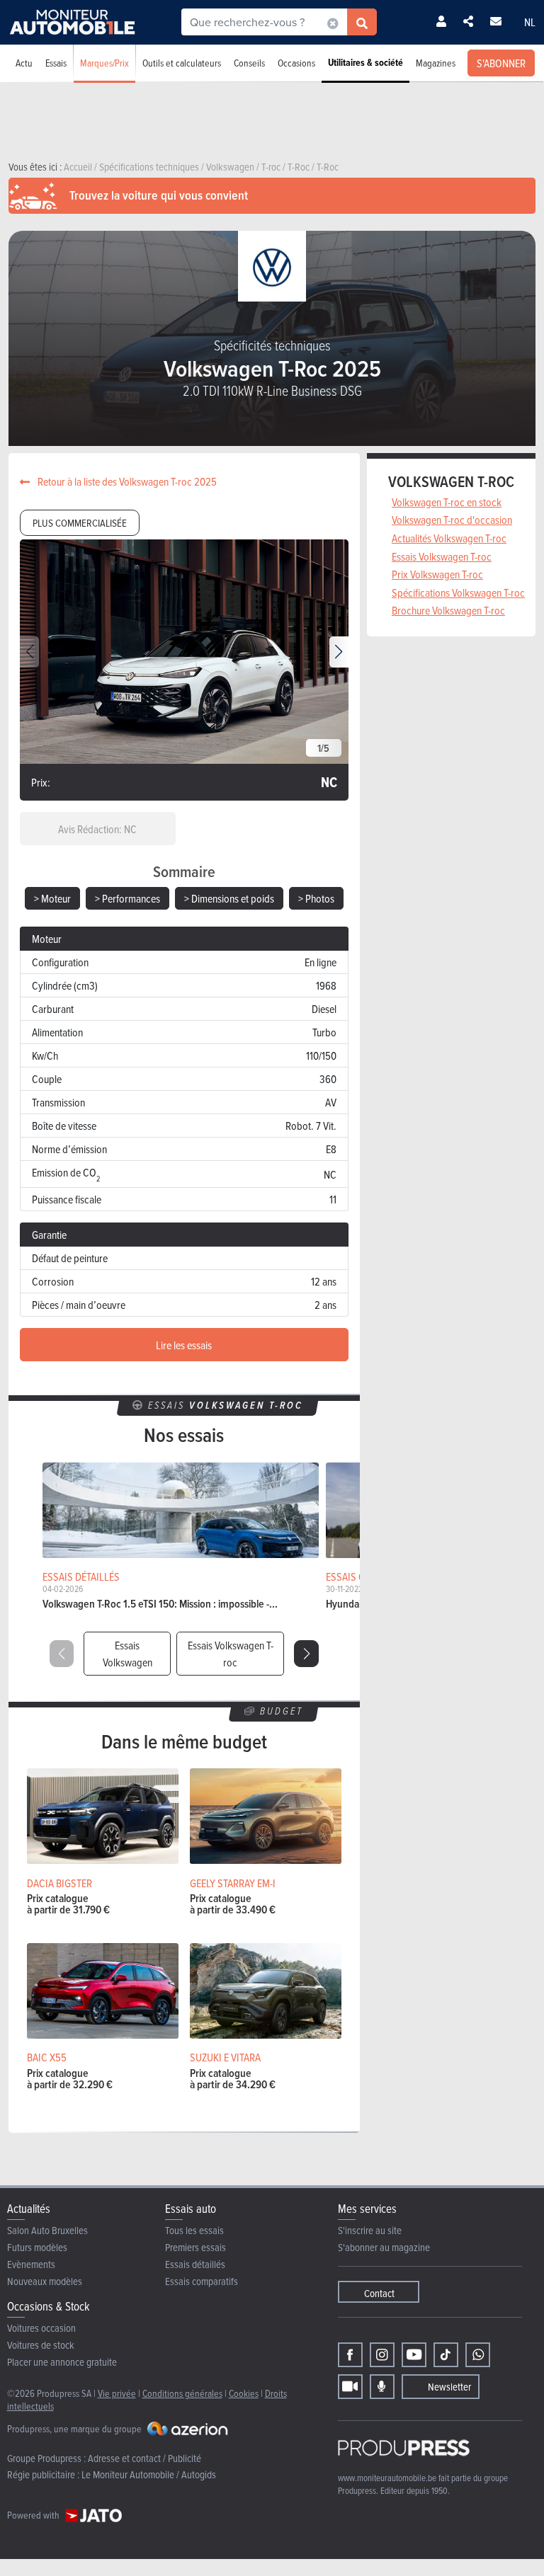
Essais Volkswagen (127, 1654)
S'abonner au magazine (384, 2247)
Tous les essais (194, 2230)
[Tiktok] (446, 2355)
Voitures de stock (41, 2345)
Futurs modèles (37, 2247)
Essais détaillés (195, 2264)
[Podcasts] (382, 2387)
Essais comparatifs (202, 2281)
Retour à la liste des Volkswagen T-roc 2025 (126, 481)
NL (530, 22)
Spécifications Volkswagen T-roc (458, 593)
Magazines (436, 63)
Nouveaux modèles (45, 2281)
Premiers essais (195, 2247)
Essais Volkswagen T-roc (231, 1654)
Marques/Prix (104, 63)
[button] (339, 652)
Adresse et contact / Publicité (144, 2458)
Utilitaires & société (365, 63)
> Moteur (52, 898)
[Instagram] (382, 2355)
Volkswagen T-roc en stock (447, 502)
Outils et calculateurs (182, 63)
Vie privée (117, 2393)
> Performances (127, 898)
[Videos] (350, 2387)
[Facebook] (350, 2355)
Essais (56, 63)
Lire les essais (184, 1345)
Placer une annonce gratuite (62, 2362)
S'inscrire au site (370, 2230)
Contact (379, 2293)
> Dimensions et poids (229, 898)
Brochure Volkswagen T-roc (448, 610)
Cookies (244, 2393)
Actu (24, 63)
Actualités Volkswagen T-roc (449, 538)
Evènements (31, 2264)
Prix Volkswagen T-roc (437, 574)
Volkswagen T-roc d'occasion (452, 520)
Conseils (249, 63)
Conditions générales (182, 2393)
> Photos (316, 898)
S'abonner (501, 63)
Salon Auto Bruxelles (47, 2230)
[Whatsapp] (478, 2355)
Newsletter (449, 2387)
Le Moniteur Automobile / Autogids (149, 2474)
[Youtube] (414, 2355)
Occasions (296, 63)
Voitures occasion (41, 2328)
